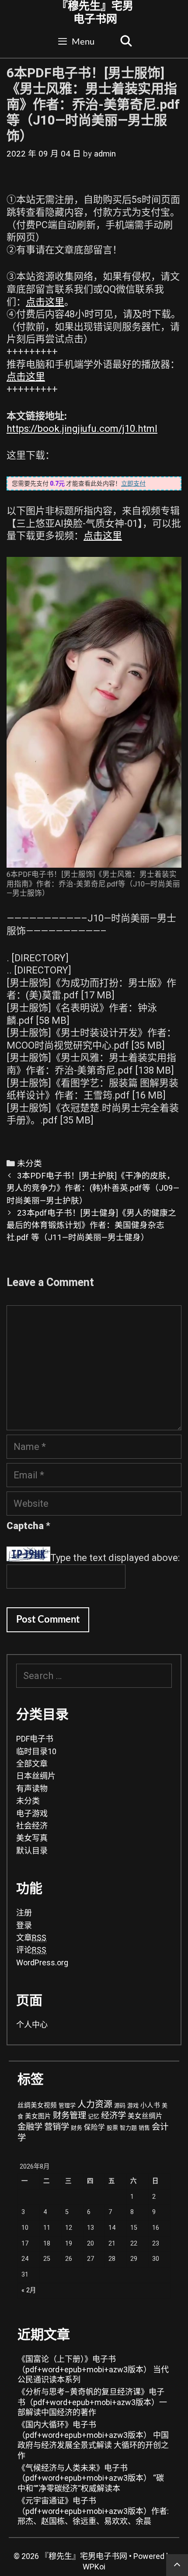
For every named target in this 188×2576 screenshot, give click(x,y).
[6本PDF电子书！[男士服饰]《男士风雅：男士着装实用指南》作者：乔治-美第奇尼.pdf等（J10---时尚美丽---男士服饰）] (94, 712)
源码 (120, 2105)
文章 (31, 1938)
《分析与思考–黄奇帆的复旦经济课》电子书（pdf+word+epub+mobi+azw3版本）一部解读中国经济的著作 (92, 2402)
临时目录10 (36, 1751)
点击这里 (45, 302)
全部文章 (32, 1764)
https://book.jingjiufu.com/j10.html (82, 429)
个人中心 (32, 2025)
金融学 (30, 2127)
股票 (112, 2128)
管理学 (67, 2105)
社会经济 (32, 1826)
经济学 (113, 2115)
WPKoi (94, 2567)
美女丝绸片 (145, 2116)
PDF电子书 (35, 1739)
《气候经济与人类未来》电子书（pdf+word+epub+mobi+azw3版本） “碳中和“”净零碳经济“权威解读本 (91, 2478)
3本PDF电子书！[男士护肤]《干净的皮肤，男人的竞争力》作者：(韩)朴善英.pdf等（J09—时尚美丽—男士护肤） (93, 1188)
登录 (24, 1925)
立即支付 (133, 483)
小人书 (150, 2105)
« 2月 (29, 2290)
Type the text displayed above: (115, 1558)
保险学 (94, 2128)
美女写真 (32, 1838)
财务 (77, 2128)
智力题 (128, 2128)
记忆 (94, 2116)
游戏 (133, 2105)
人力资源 (95, 2104)
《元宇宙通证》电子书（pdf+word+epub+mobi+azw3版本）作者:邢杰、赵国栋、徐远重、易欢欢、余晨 (93, 2511)
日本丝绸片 (36, 1776)
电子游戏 (32, 1813)
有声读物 (32, 1789)
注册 (24, 1913)
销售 (144, 2128)
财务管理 (70, 2115)
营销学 (57, 2127)
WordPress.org (42, 1962)
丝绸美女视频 (37, 2105)
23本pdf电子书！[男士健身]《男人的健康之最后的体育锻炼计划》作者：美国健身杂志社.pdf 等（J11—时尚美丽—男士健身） (91, 1225)
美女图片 (38, 2116)
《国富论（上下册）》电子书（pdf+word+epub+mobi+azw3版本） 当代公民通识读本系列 (93, 2369)
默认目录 (32, 1851)
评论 (31, 1950)
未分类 (30, 1164)
